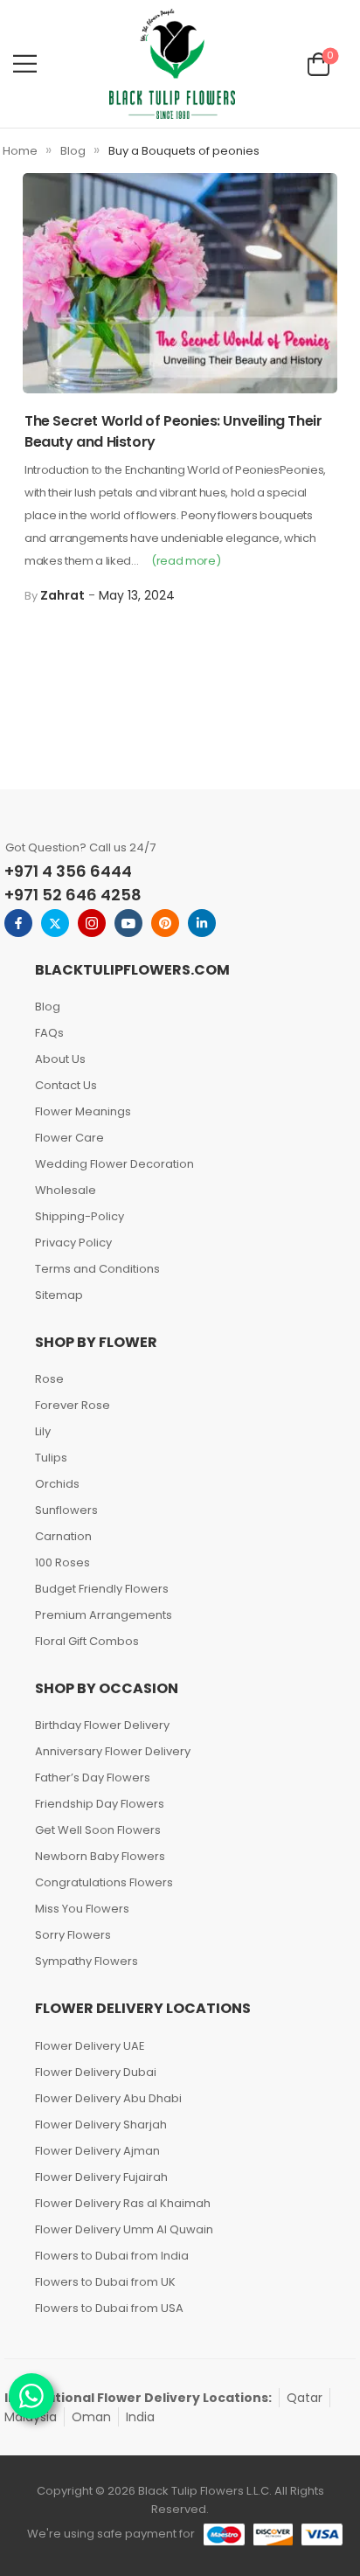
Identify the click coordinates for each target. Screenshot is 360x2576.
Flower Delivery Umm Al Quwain (124, 2229)
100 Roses (62, 1562)
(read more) (186, 561)
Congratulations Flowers (104, 1882)
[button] (25, 63)
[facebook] (18, 923)
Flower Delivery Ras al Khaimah (123, 2203)
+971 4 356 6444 (68, 871)
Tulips (51, 1458)
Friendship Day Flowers (100, 1804)
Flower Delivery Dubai (96, 2072)
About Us (60, 1059)
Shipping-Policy (80, 1216)
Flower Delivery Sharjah (101, 2125)
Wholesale (66, 1190)
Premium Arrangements (104, 1615)
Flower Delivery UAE (90, 2046)
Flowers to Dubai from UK (105, 2282)
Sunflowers (66, 1510)
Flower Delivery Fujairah (101, 2177)
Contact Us (66, 1085)
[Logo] (172, 64)
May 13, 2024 (137, 595)
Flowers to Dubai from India (112, 2256)
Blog (73, 151)
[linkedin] (202, 923)
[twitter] (55, 923)
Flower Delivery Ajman (97, 2151)
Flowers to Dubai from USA (109, 2308)
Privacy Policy (73, 1243)
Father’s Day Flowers (93, 1778)
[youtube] (128, 923)
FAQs (49, 1033)
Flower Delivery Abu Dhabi (108, 2098)
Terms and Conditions (97, 1269)
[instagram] (92, 923)
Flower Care (69, 1138)
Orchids (57, 1484)
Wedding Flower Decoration (114, 1164)
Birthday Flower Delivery (102, 1725)
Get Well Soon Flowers (98, 1830)
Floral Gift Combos (87, 1641)
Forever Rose (73, 1405)
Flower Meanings (83, 1111)
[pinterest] (165, 923)
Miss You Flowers (82, 1909)
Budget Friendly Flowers (102, 1589)
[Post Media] (180, 283)
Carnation (63, 1536)
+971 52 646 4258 (73, 895)
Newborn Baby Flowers (100, 1856)
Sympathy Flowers (87, 1961)
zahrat (62, 595)
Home (20, 151)
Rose (49, 1379)
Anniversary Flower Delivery (113, 1751)
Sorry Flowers (73, 1935)
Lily (43, 1431)
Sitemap (59, 1295)
